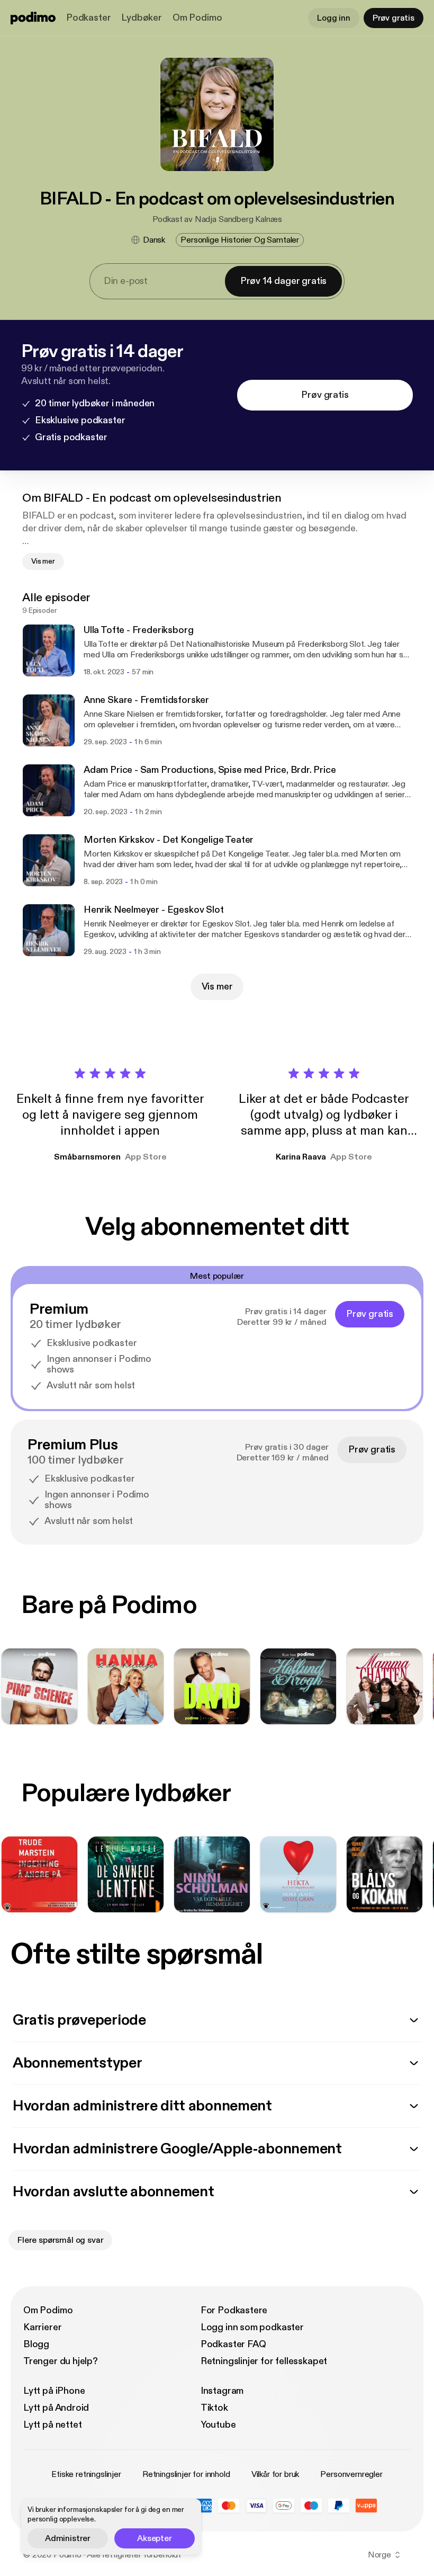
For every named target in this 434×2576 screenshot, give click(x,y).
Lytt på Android (56, 2408)
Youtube (218, 2425)
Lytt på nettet (52, 2425)
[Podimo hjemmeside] (33, 18)
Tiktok (214, 2408)
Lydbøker (142, 18)
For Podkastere (234, 2310)
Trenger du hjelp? (61, 2361)
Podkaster (88, 18)
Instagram (222, 2391)
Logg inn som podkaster (252, 2327)
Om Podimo (197, 18)
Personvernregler (351, 2474)
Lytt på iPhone (54, 2391)
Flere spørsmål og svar (60, 2240)
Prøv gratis (394, 18)
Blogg (36, 2344)
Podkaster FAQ (233, 2344)
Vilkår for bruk (275, 2474)
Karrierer (42, 2327)
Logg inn (334, 18)
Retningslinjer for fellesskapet (264, 2361)
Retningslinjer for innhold (186, 2474)
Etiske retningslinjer (86, 2474)
